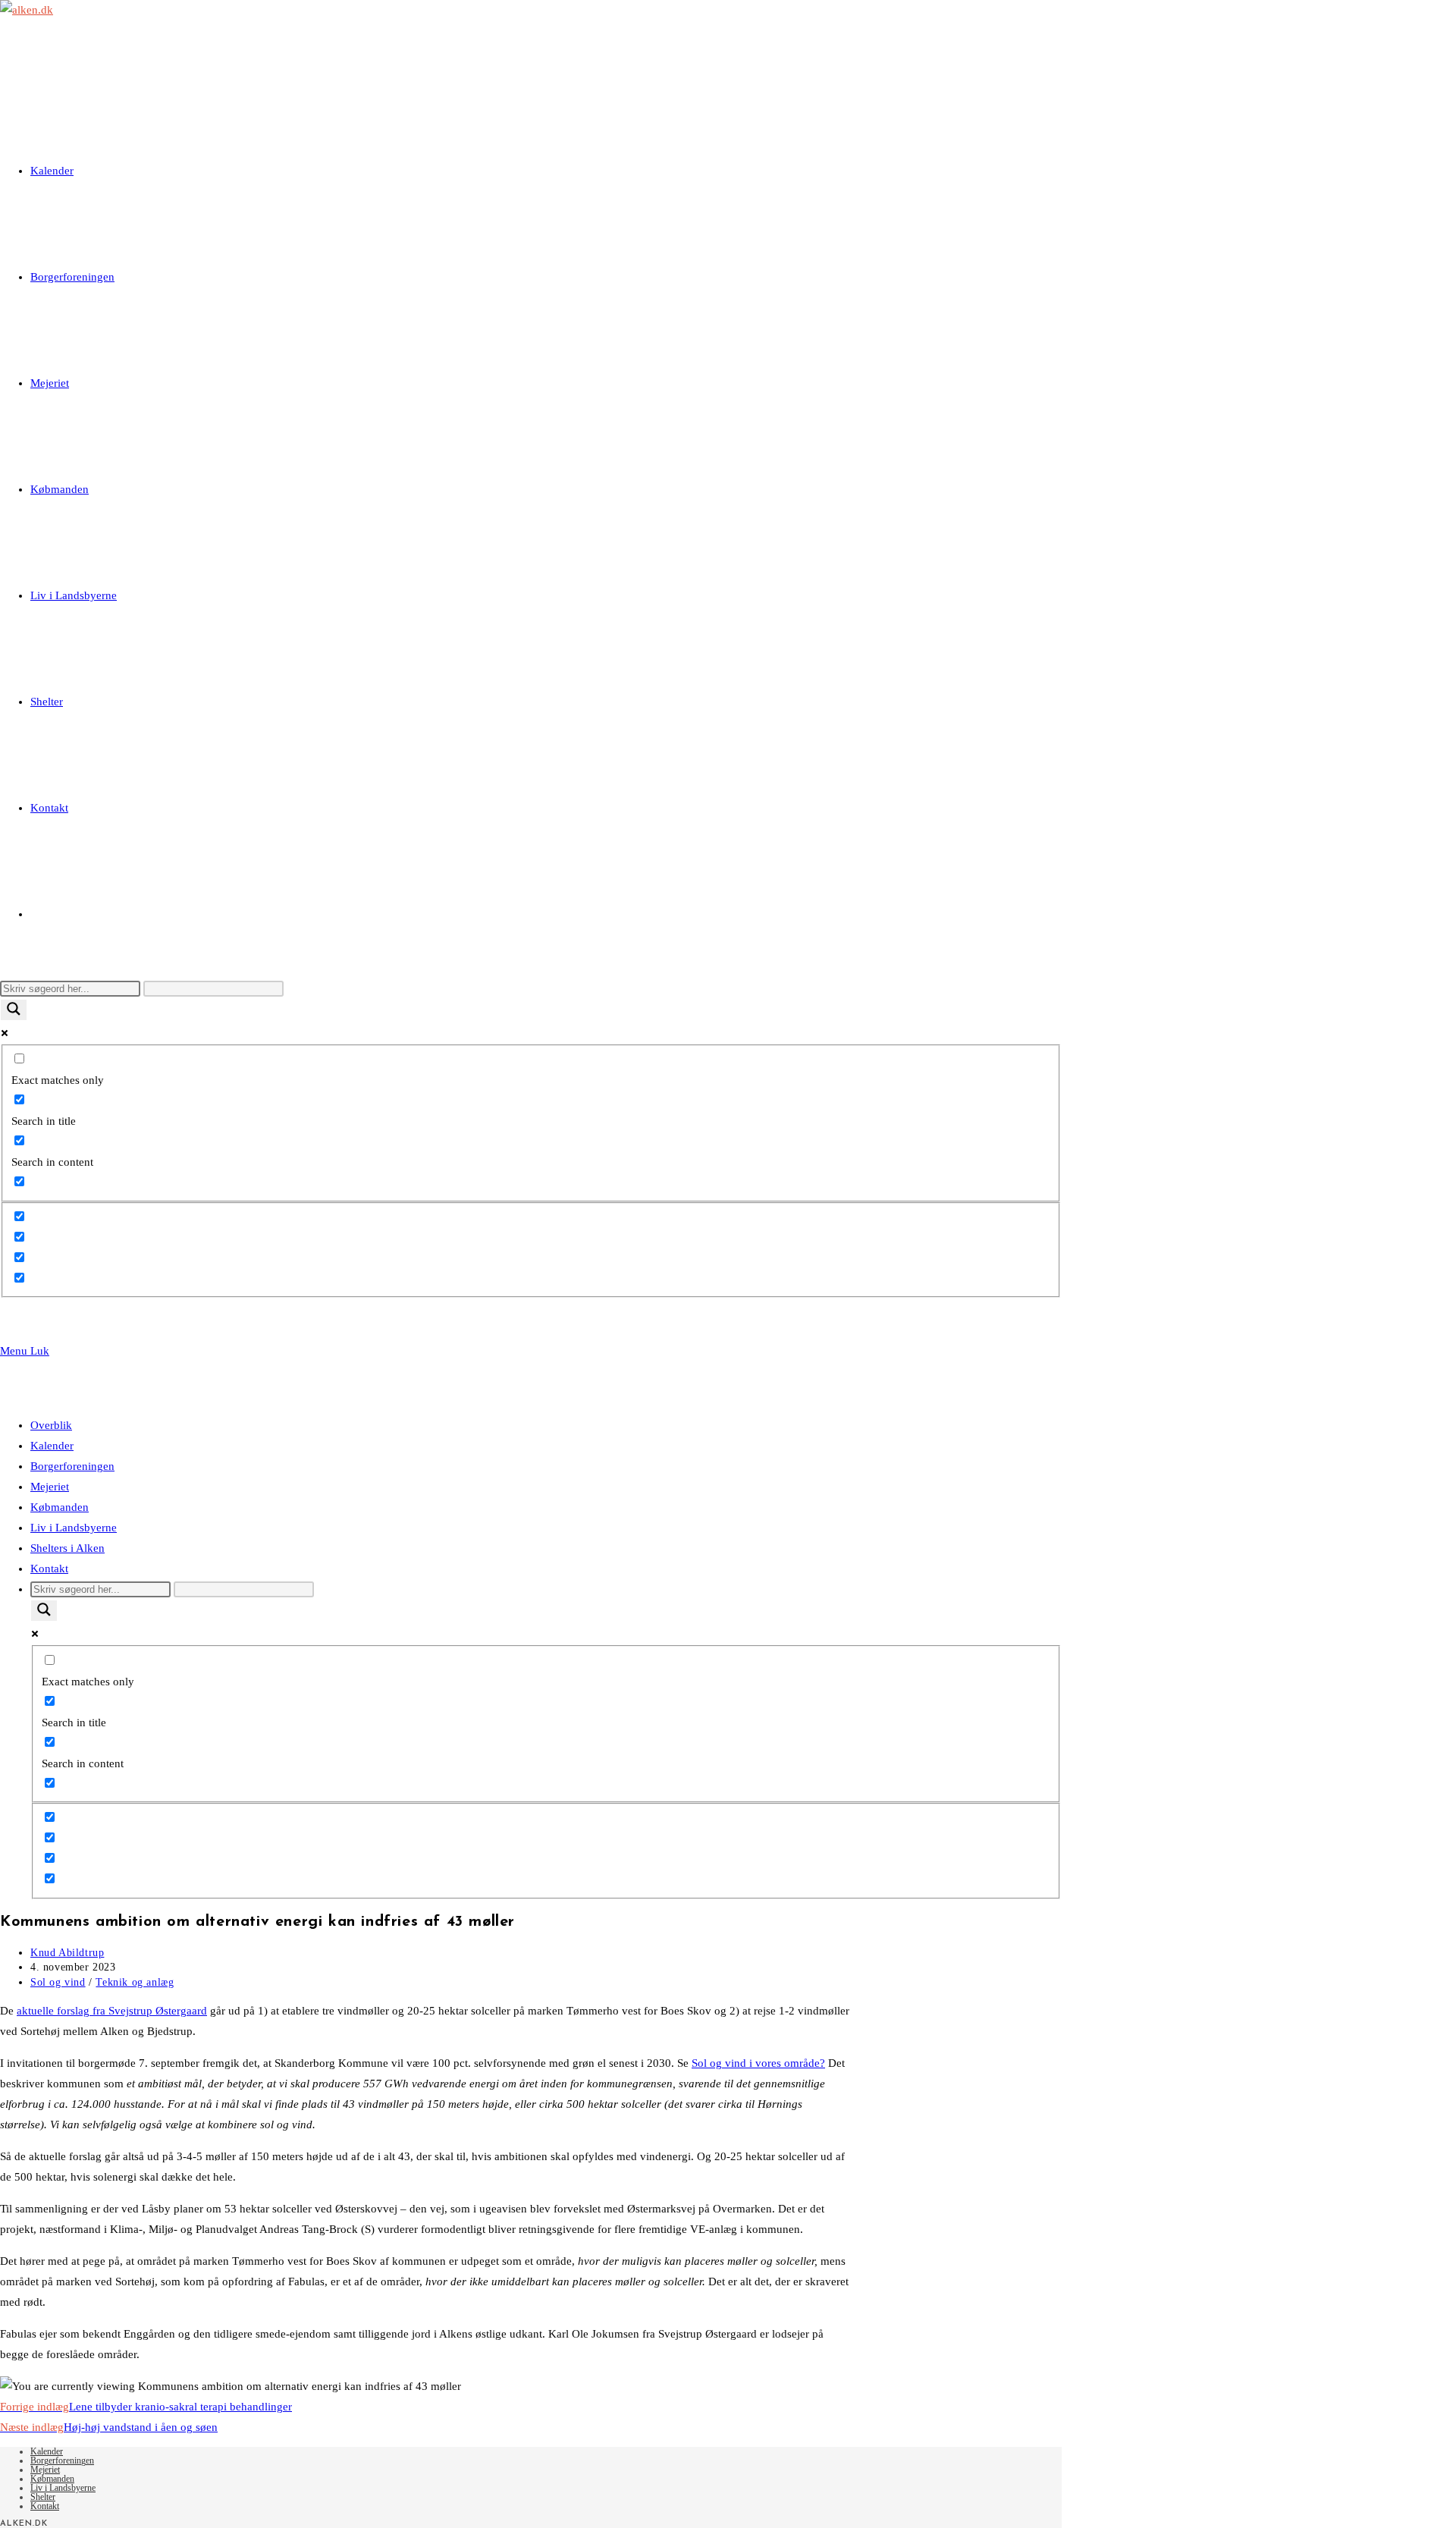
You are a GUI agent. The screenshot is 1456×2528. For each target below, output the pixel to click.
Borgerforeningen (72, 1466)
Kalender (52, 1446)
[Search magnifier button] (14, 1010)
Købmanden (60, 1507)
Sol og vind (58, 1982)
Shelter (43, 2497)
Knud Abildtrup (67, 1953)
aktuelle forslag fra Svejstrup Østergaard (112, 2011)
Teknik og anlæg (135, 1982)
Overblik (51, 1425)
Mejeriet (50, 1487)
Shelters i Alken (67, 1548)
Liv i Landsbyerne (74, 1528)
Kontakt (49, 1569)
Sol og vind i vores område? (758, 2063)
